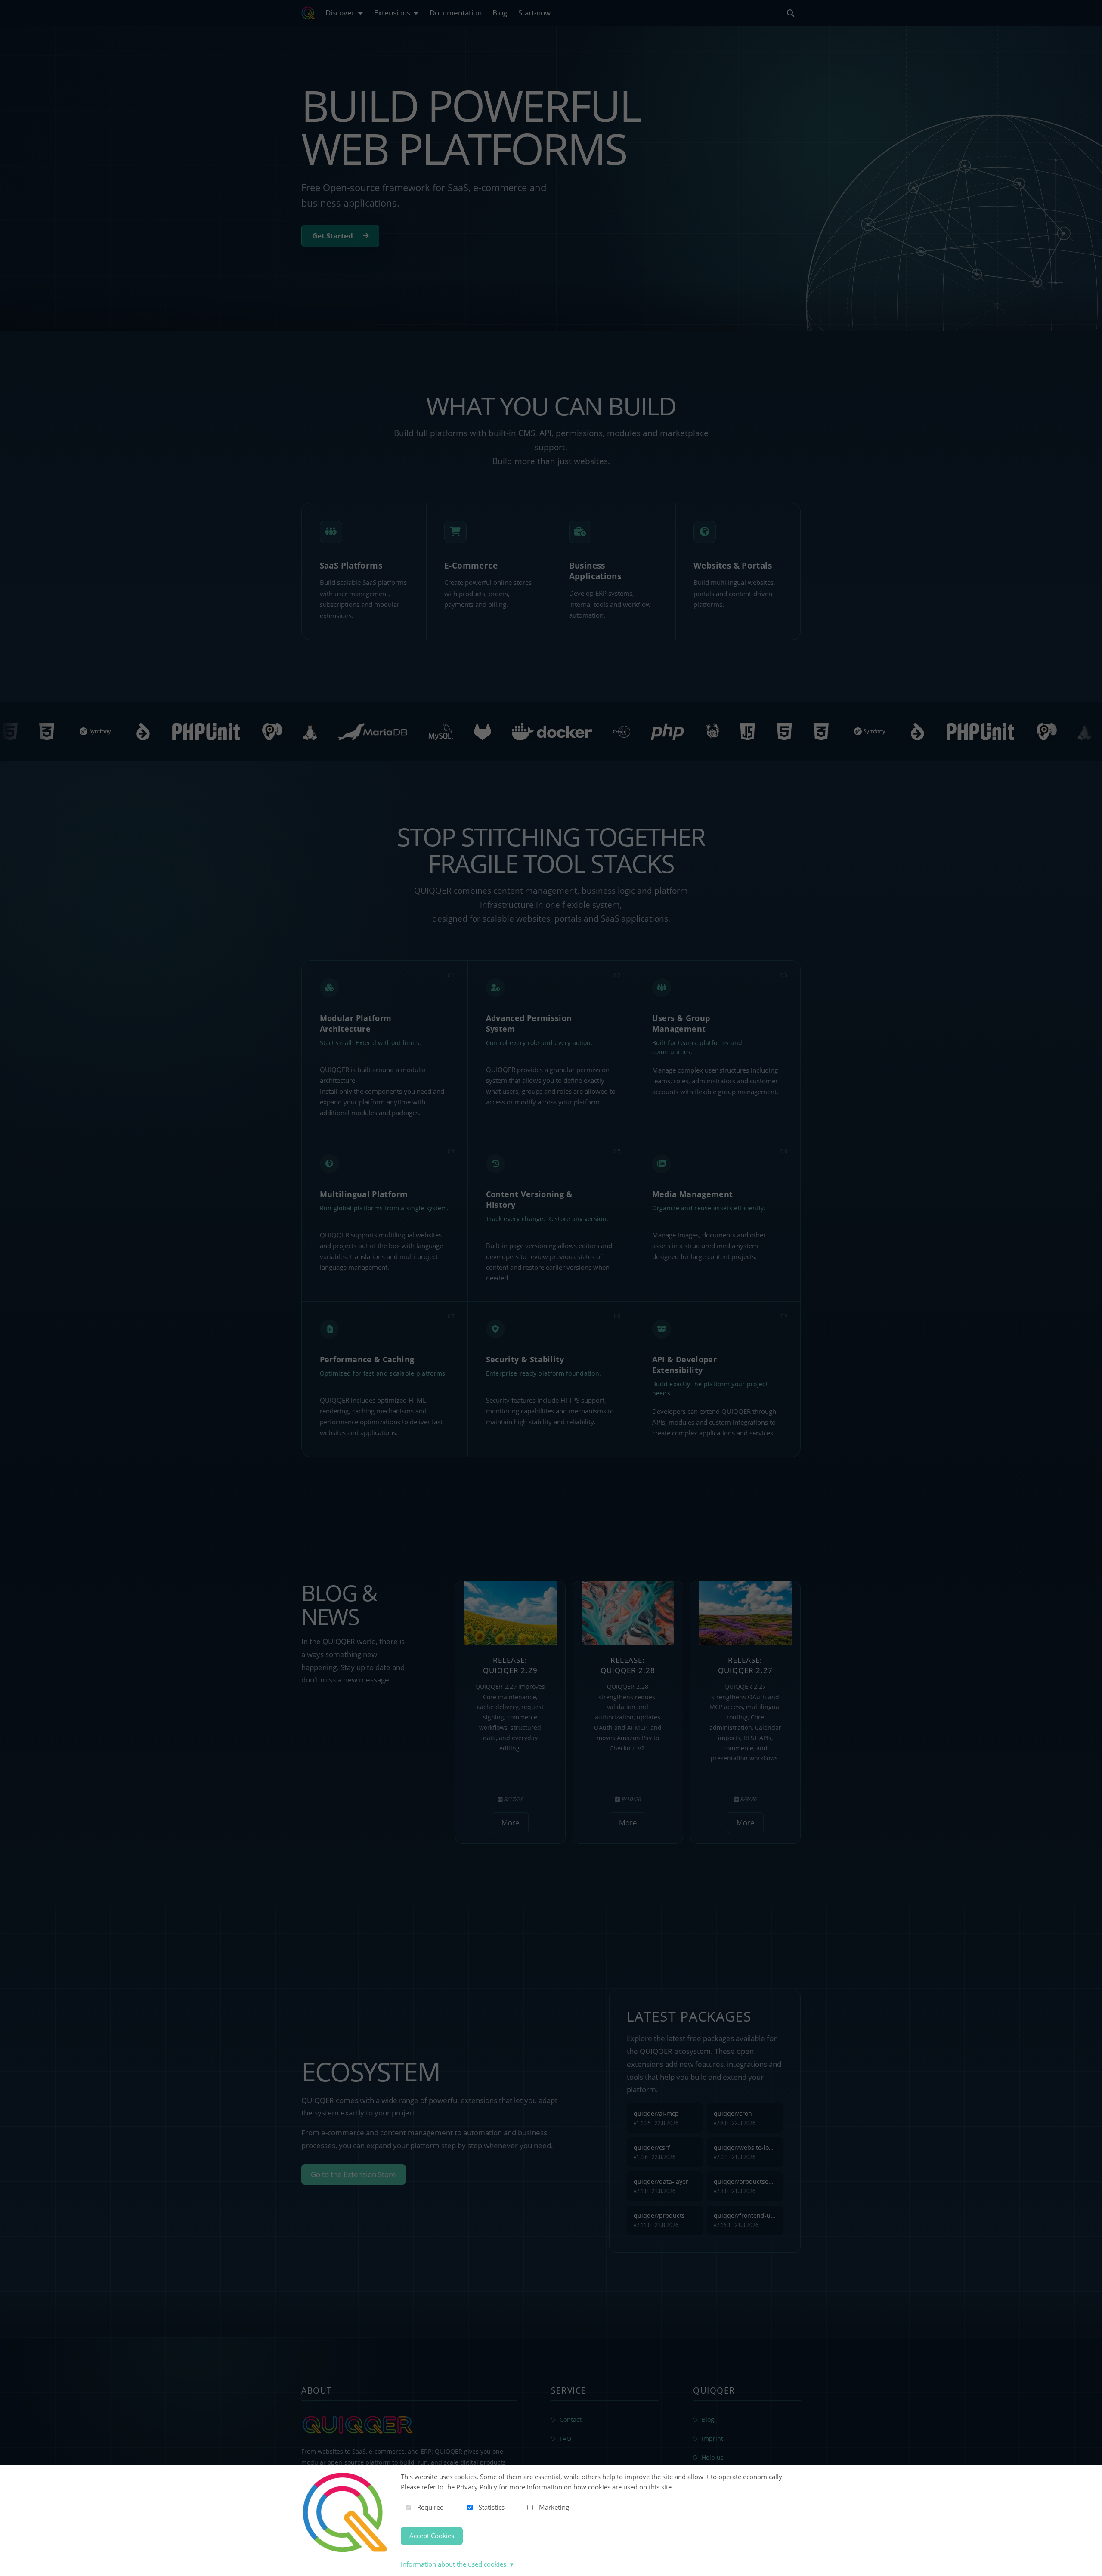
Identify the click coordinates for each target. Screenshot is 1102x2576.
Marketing (554, 2507)
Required (430, 2507)
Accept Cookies (432, 2536)
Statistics (492, 2507)
